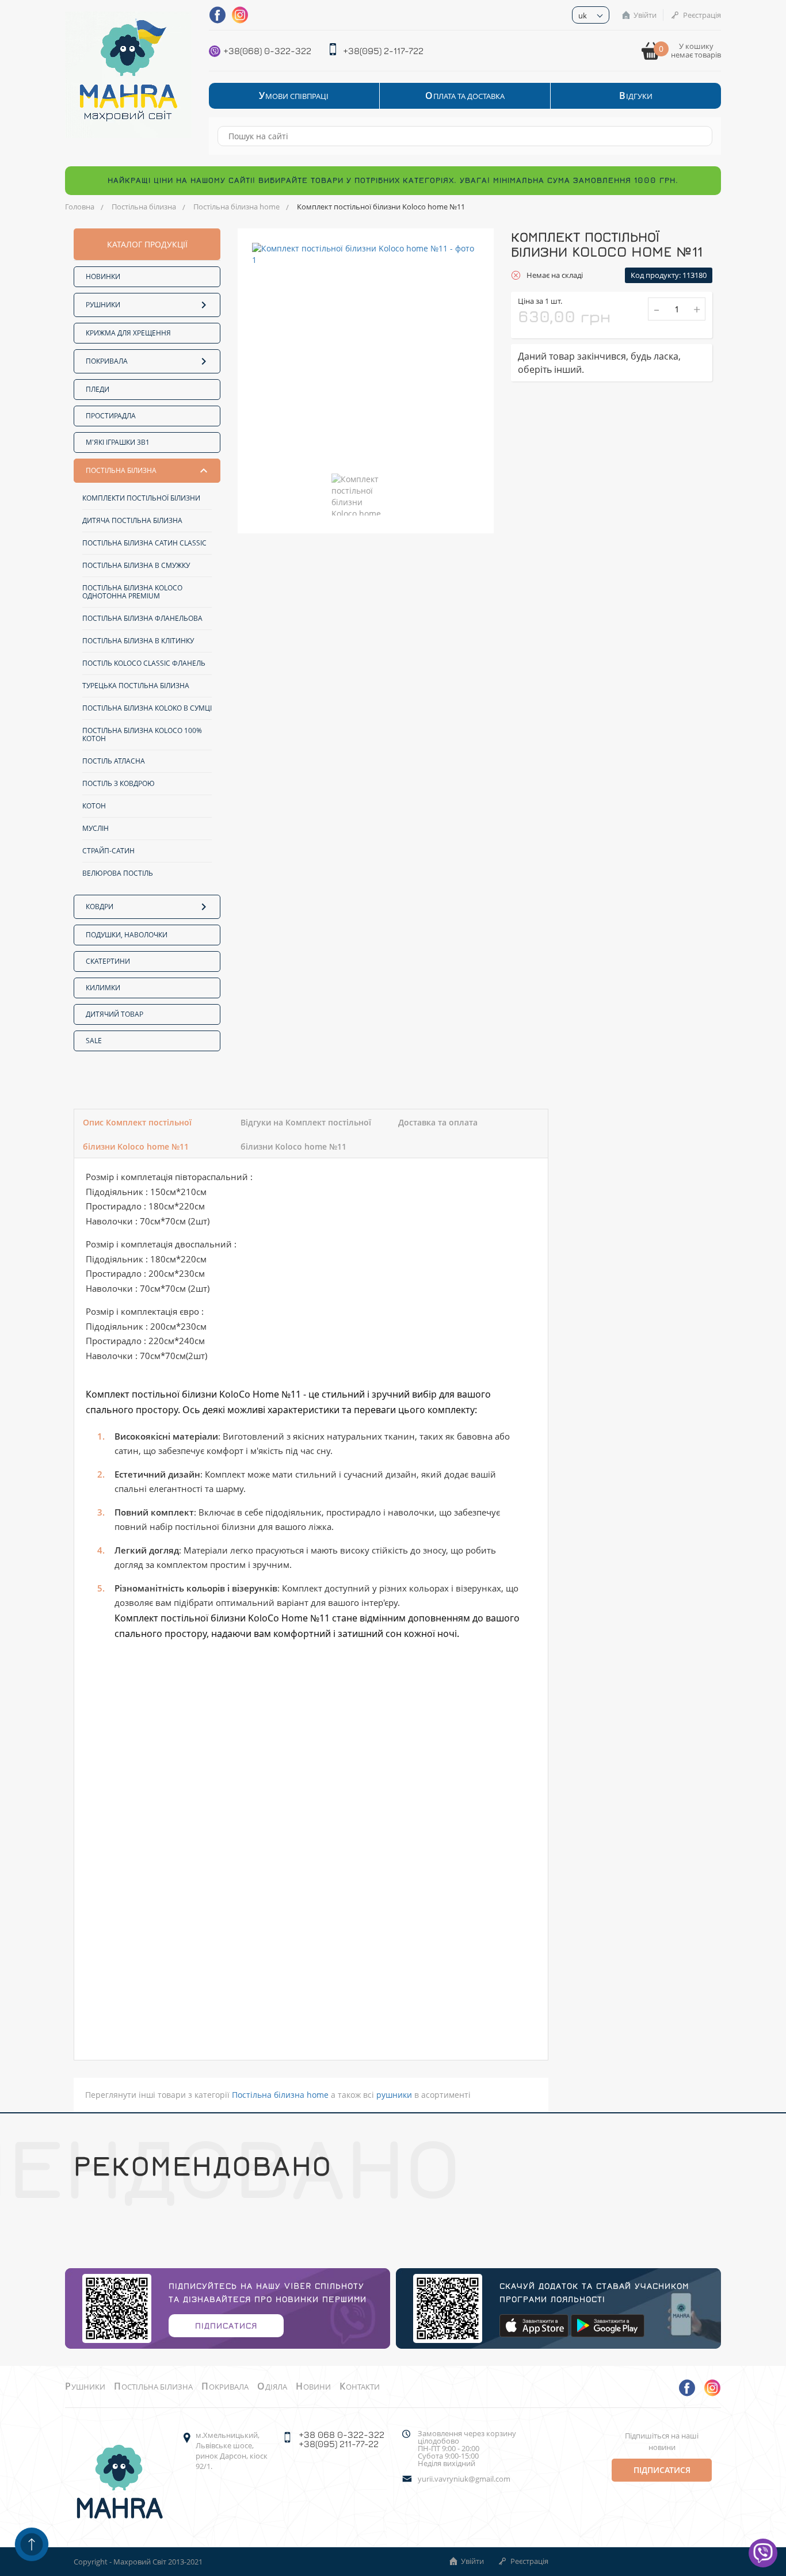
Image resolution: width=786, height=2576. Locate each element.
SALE (94, 1041)
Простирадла (111, 416)
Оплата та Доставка (465, 96)
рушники (394, 2095)
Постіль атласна (114, 761)
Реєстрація (702, 15)
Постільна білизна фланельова (142, 618)
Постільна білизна (144, 207)
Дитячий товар (115, 1014)
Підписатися (226, 2325)
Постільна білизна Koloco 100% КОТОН (142, 734)
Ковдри (100, 907)
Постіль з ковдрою (119, 783)
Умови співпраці (294, 96)
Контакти (360, 2387)
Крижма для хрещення (128, 333)
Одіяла (272, 2387)
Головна (80, 207)
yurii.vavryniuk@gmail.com (464, 2479)
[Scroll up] (32, 2544)
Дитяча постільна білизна (132, 520)
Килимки (103, 988)
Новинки (103, 276)
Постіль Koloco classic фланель (144, 663)
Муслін (96, 828)
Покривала (107, 361)
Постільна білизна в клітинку (138, 641)
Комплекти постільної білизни (141, 498)
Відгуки (636, 96)
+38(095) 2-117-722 (383, 51)
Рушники (103, 305)
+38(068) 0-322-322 (267, 51)
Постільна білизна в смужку (136, 565)
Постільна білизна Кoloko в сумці (147, 708)
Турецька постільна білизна (136, 686)
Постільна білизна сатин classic (144, 543)
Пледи (98, 389)
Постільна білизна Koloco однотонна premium (132, 592)
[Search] (698, 136)
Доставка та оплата (438, 1122)
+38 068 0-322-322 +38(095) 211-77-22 (342, 2439)
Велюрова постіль (118, 873)
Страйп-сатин (108, 851)
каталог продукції (147, 244)
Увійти (645, 15)
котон (94, 806)
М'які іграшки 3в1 (118, 442)
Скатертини (108, 961)
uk (583, 16)
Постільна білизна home (236, 207)
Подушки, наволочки (127, 935)
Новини (313, 2387)
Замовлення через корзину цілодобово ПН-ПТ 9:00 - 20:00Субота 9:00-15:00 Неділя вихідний (467, 2449)
